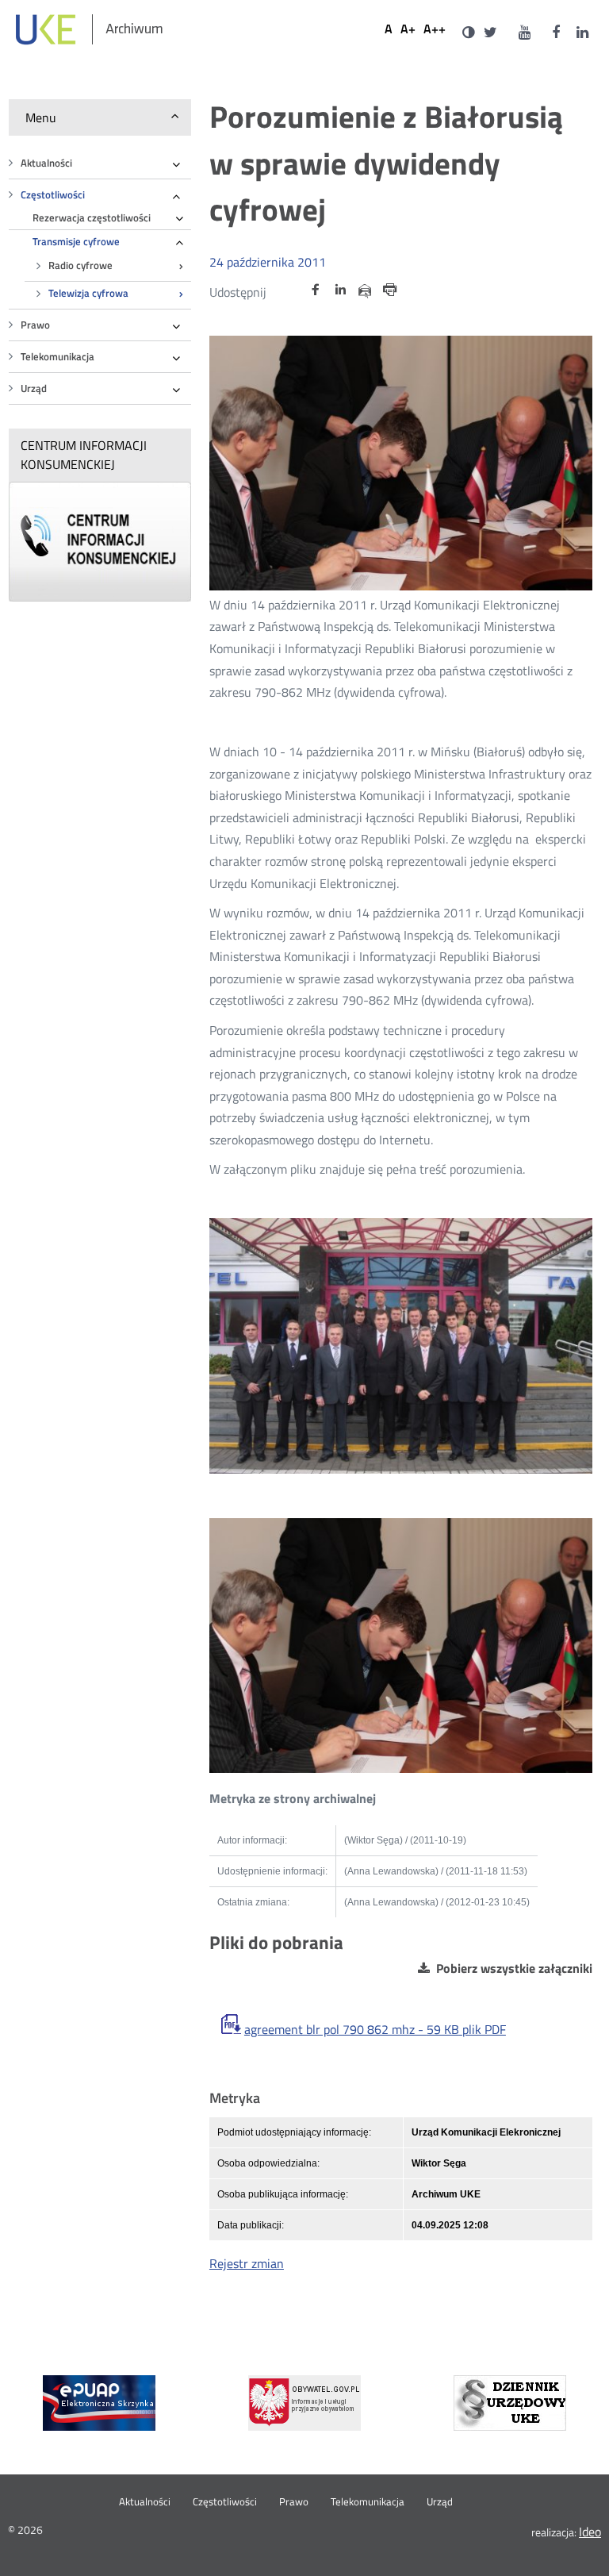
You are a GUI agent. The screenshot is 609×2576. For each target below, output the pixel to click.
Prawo (35, 325)
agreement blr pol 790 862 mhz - (375, 2030)
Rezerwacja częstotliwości (92, 218)
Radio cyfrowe (80, 265)
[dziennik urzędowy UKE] (510, 2403)
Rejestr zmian (247, 2263)
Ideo (590, 2532)
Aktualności (46, 163)
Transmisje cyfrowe (76, 242)
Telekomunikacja (57, 357)
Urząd (34, 388)
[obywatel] (304, 2403)
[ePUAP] (99, 2403)
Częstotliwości (53, 195)
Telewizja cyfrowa (88, 293)
